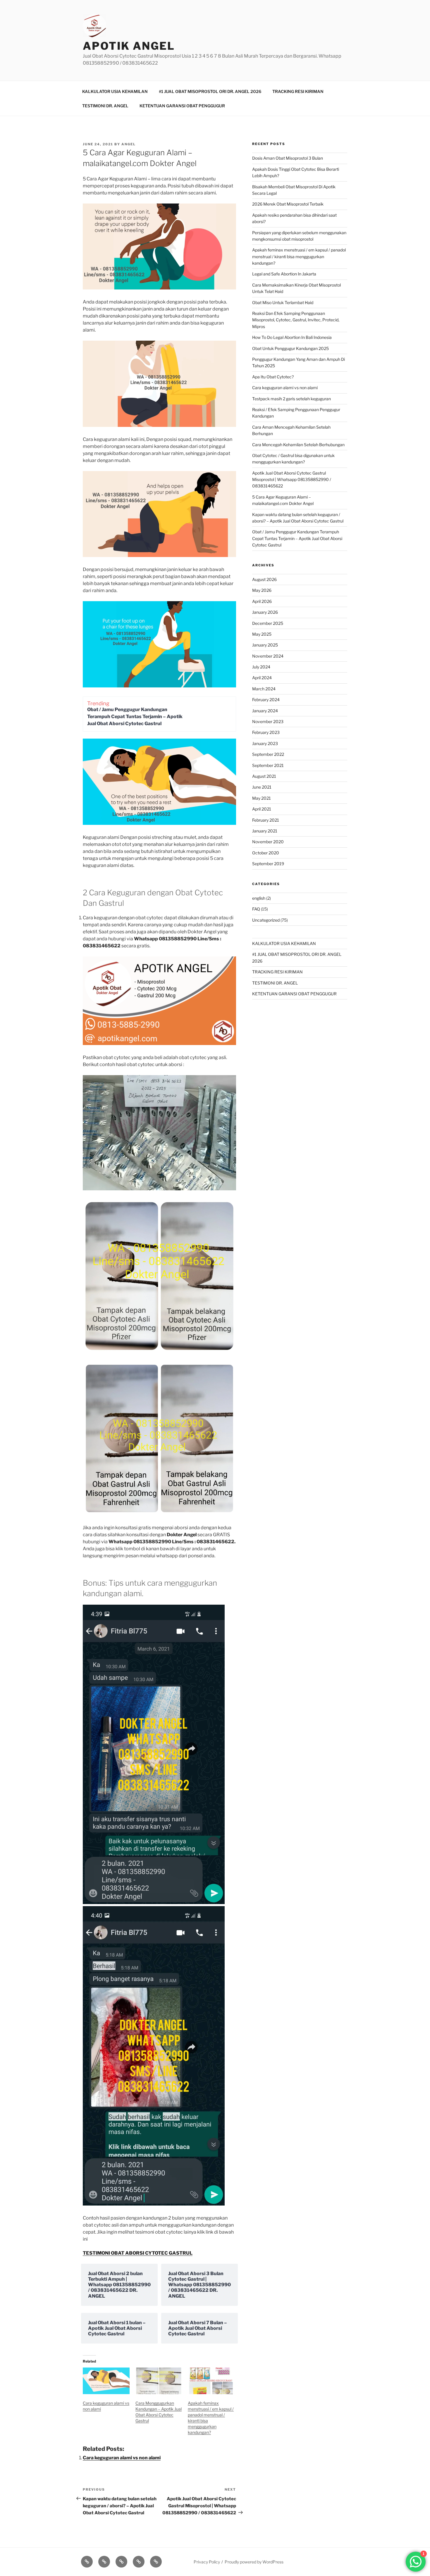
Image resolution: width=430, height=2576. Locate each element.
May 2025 (262, 634)
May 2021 (262, 798)
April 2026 (262, 601)
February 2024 (266, 700)
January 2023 (265, 743)
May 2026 (262, 590)
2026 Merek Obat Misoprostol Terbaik (288, 204)
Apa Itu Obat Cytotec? (273, 377)
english (259, 898)
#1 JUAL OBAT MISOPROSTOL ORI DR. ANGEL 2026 (210, 91)
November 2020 (268, 842)
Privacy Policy (207, 2562)
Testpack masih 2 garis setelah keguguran (291, 399)
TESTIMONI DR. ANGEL (105, 106)
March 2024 (264, 689)
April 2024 (262, 678)
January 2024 (265, 711)
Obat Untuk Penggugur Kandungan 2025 (290, 348)
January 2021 (265, 831)
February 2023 (266, 732)
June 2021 (262, 787)
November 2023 (268, 721)
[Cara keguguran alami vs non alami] (106, 2381)
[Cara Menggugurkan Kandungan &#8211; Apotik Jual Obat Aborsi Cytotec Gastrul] (159, 2381)
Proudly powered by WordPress (254, 2562)
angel (129, 144)
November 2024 (268, 656)
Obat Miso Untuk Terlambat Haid (283, 302)
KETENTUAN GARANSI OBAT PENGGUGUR (182, 106)
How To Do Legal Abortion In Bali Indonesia (292, 337)
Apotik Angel (129, 46)
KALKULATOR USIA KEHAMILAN (115, 91)
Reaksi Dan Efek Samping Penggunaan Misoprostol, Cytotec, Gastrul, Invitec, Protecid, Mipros (296, 320)
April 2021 (262, 809)
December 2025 (268, 623)
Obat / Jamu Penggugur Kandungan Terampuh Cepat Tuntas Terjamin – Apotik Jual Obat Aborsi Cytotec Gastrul (135, 717)
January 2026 (265, 612)
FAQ (256, 909)
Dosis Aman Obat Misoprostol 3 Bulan (288, 158)
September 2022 (268, 754)
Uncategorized (266, 920)
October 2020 (266, 853)
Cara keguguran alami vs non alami (122, 2458)
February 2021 (266, 820)
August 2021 (264, 776)
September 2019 (268, 864)
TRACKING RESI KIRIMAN (298, 91)
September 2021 (268, 765)
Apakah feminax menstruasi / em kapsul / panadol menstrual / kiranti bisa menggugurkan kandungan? (299, 256)
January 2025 (265, 645)
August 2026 (264, 579)
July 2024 (261, 667)
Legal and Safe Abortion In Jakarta (284, 274)
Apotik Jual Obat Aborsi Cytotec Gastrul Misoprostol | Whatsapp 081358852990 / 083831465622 (292, 480)
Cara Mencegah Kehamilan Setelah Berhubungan (298, 445)
